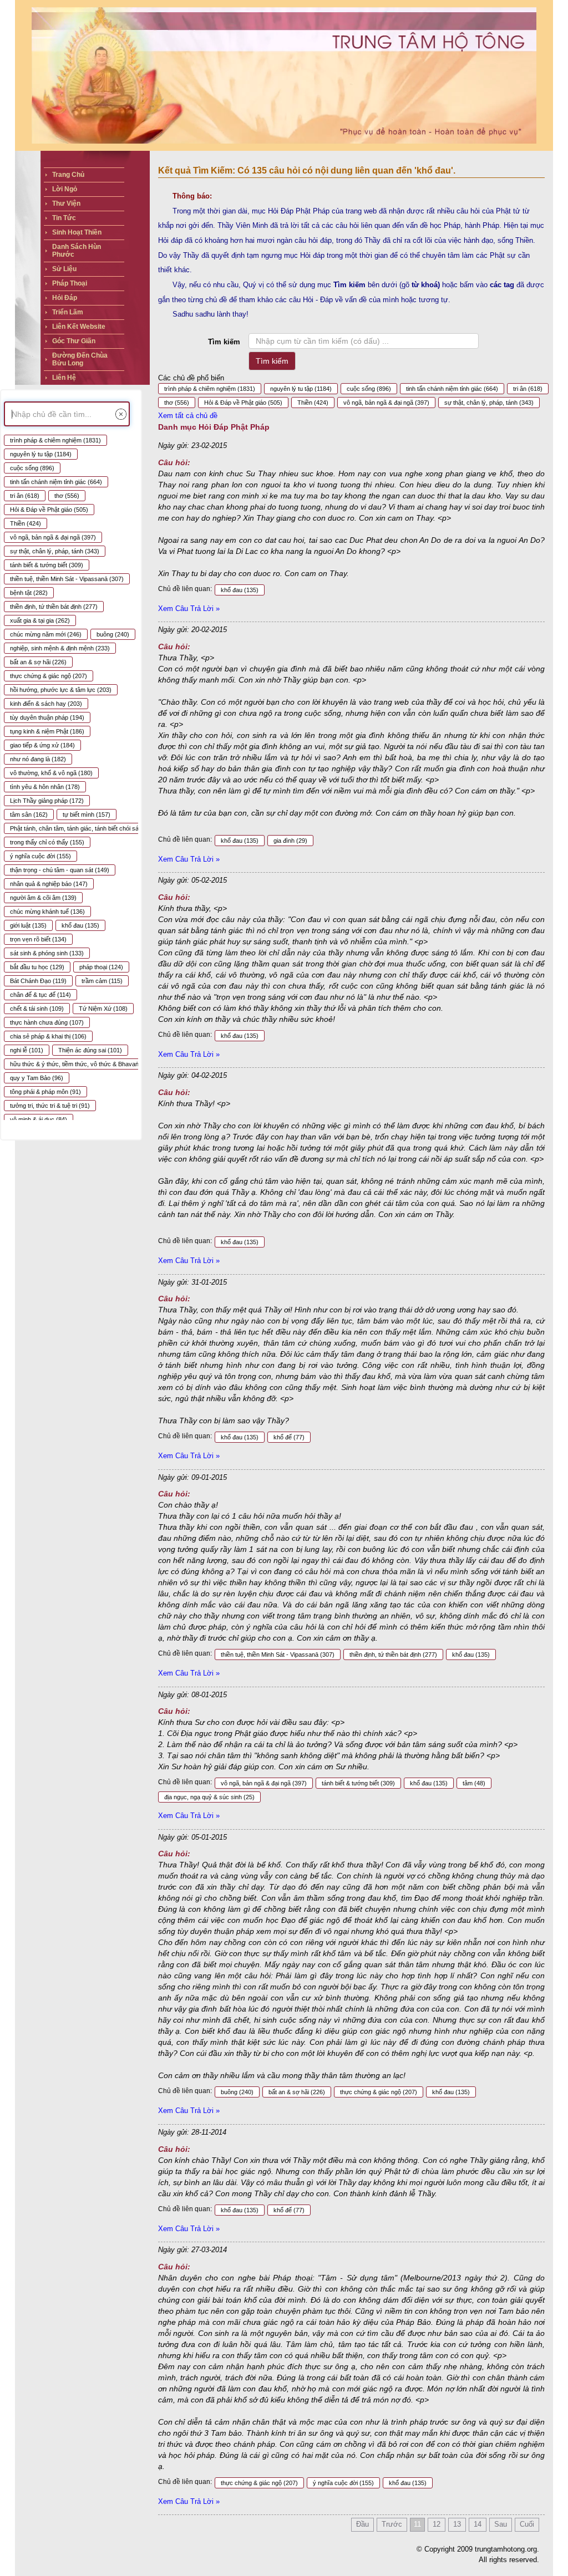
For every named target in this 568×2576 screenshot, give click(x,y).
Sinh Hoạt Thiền (77, 232)
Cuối (527, 2524)
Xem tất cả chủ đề (188, 416)
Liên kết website (79, 327)
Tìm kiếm (224, 342)
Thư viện (66, 203)
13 (457, 2524)
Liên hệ (64, 378)
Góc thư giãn (74, 341)
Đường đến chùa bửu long (80, 359)
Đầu (362, 2524)
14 (478, 2524)
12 (437, 2524)
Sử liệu (64, 269)
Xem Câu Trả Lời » (189, 609)
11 (417, 2524)
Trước (392, 2524)
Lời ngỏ (65, 189)
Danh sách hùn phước (77, 251)
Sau (501, 2524)
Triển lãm (68, 312)
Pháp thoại (70, 283)
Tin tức (64, 218)
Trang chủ (68, 175)
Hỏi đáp (65, 298)
